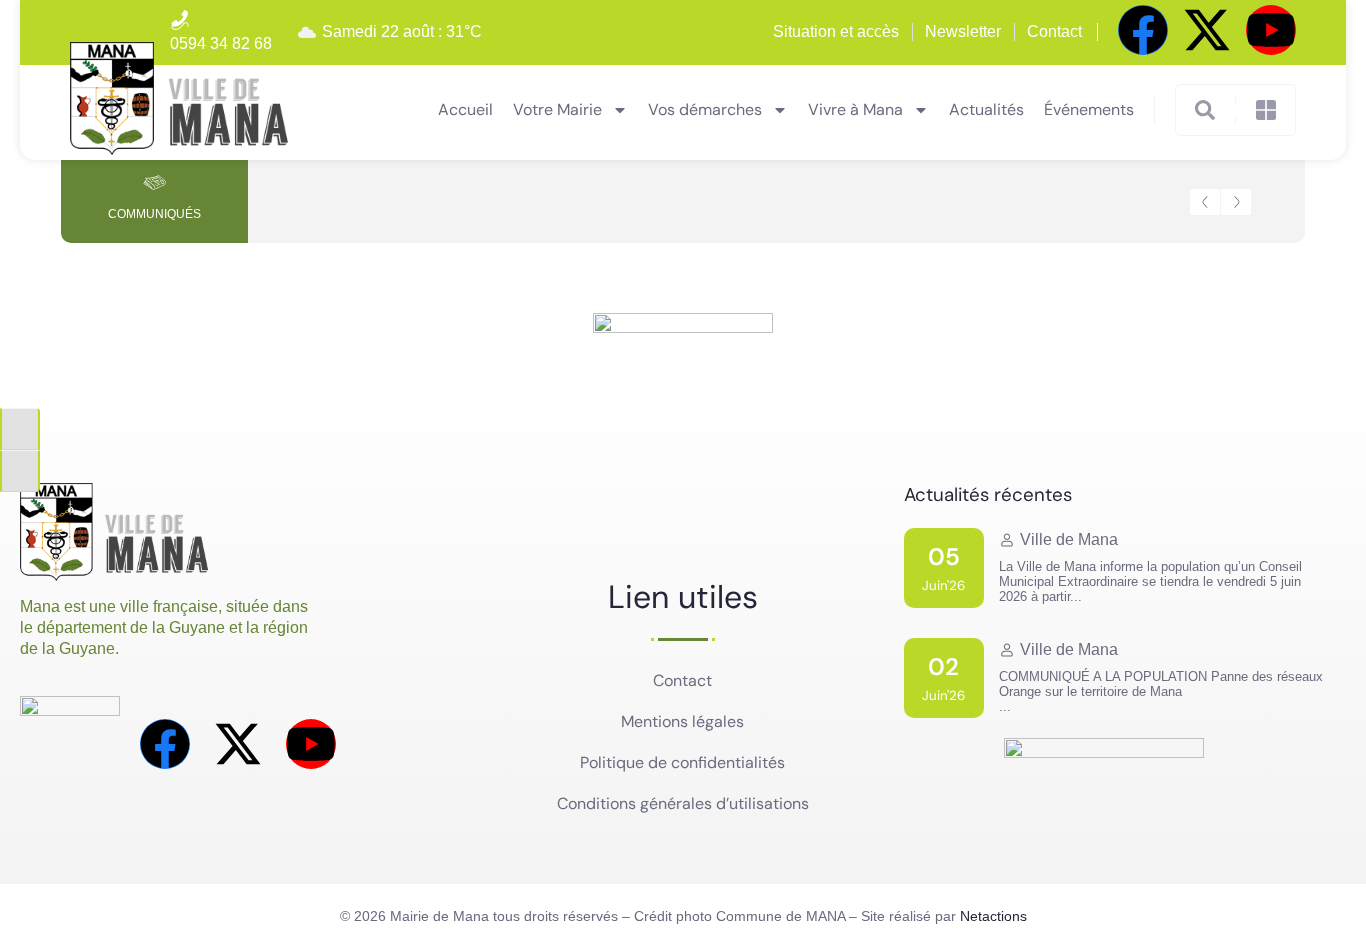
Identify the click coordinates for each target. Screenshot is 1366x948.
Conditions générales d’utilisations (683, 803)
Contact (682, 680)
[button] (1205, 202)
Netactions (993, 916)
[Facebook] (1143, 30)
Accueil (465, 109)
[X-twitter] (1207, 30)
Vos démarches (705, 109)
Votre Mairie (557, 109)
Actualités (986, 109)
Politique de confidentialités (682, 762)
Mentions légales (682, 721)
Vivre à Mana (855, 109)
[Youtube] (1271, 30)
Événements (1089, 109)
